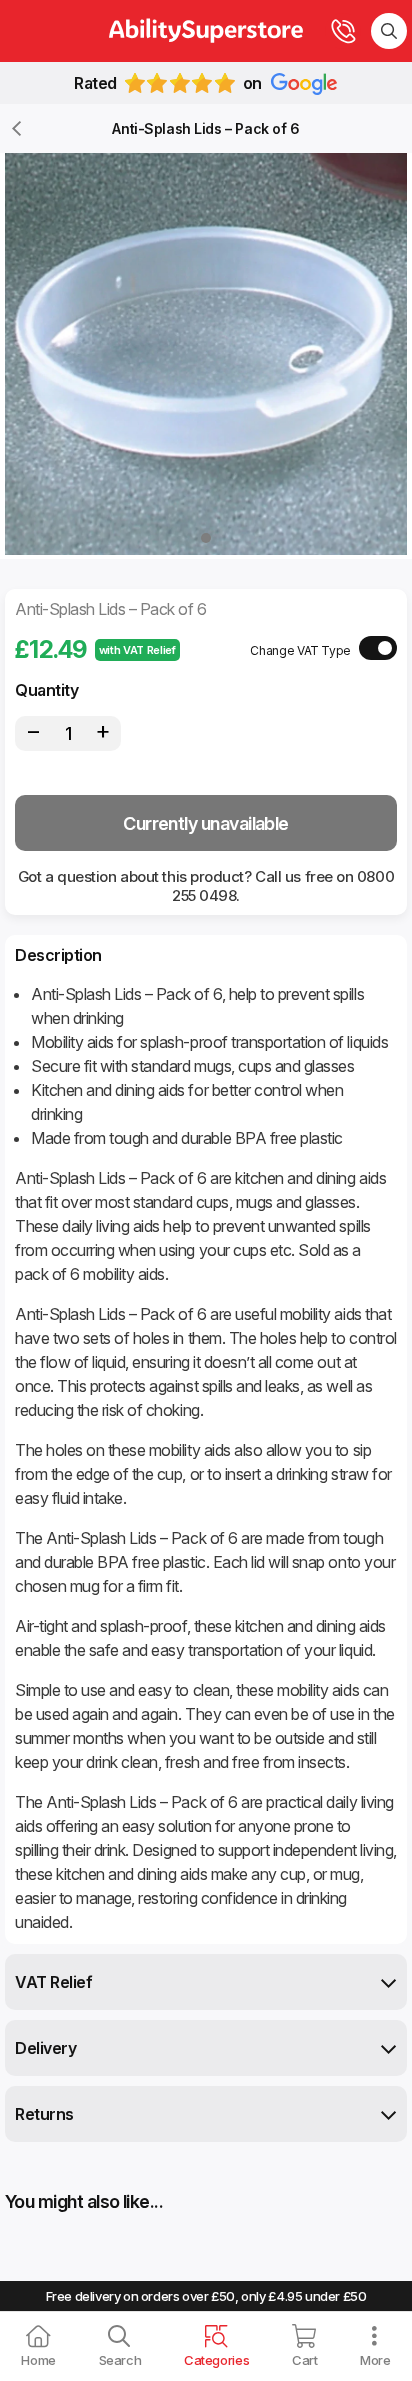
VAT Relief (53, 1982)
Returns (44, 2114)
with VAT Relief (137, 650)
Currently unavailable (206, 823)
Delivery (45, 2048)
